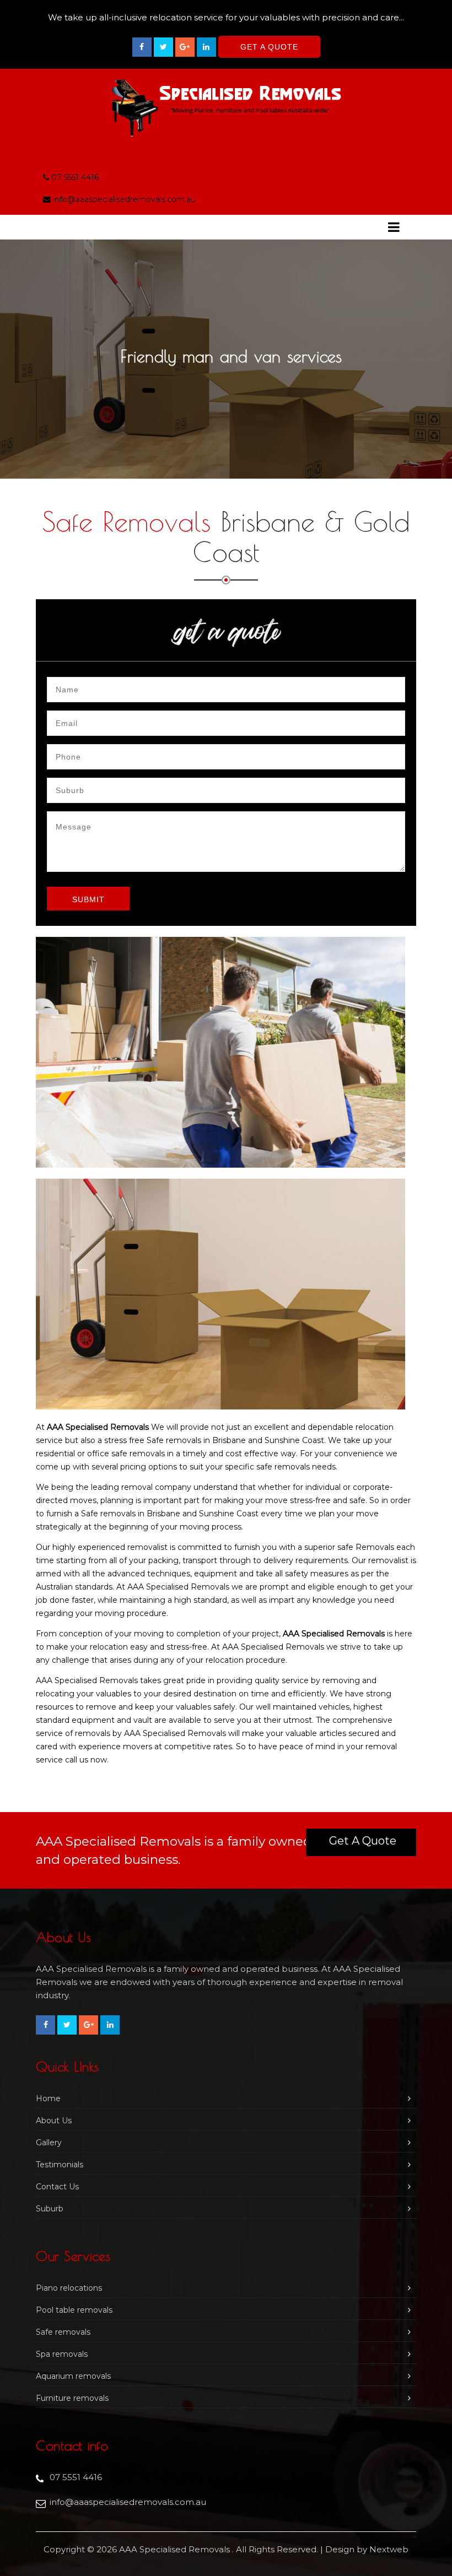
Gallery (49, 2143)
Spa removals (62, 2354)
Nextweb (389, 2549)
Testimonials (60, 2165)
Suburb (50, 2209)
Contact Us (57, 2187)
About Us (54, 2121)
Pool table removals (74, 2310)
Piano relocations (69, 2288)
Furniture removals (72, 2398)
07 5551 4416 (75, 177)
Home (48, 2098)
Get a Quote (363, 1841)
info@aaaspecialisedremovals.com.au (124, 199)
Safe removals (63, 2332)
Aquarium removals (73, 2376)
